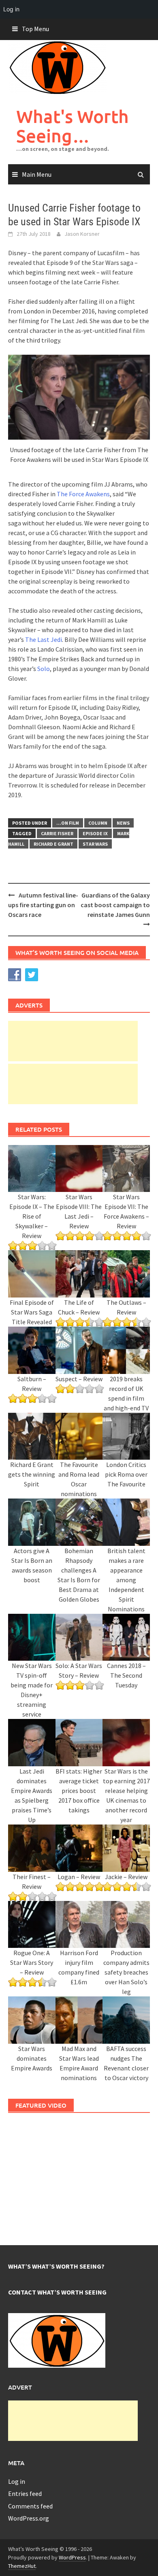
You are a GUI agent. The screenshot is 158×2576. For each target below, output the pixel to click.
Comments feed (30, 2506)
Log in (17, 2481)
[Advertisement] (73, 1041)
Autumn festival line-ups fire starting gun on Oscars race (43, 905)
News (123, 823)
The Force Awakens (83, 494)
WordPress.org (29, 2518)
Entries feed (25, 2493)
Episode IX (95, 833)
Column (98, 823)
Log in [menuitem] (11, 9)
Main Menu (37, 174)
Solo (44, 669)
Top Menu (35, 29)
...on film (68, 823)
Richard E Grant (53, 844)
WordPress (72, 2557)
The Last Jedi (44, 639)
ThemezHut (22, 2566)
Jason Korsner (82, 234)
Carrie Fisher (57, 833)
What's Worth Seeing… (73, 126)
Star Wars (95, 844)
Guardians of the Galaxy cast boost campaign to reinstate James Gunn (115, 905)
